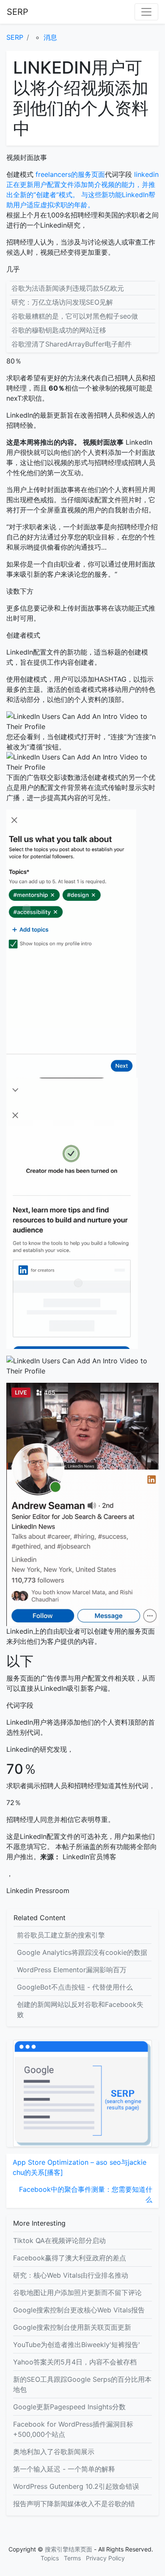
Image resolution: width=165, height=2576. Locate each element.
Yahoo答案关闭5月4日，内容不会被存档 (75, 2362)
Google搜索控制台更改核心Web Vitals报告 (79, 2310)
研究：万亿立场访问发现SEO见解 (62, 302)
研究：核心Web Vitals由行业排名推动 (71, 2275)
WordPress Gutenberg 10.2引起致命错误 (76, 2486)
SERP (18, 12)
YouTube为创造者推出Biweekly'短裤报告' (77, 2345)
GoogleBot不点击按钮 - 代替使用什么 (75, 1987)
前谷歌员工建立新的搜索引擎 (61, 1935)
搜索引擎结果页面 (69, 2549)
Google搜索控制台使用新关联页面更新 (72, 2327)
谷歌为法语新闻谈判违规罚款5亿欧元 (68, 288)
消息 (50, 37)
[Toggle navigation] (146, 12)
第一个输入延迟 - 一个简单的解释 (64, 2469)
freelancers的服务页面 (69, 174)
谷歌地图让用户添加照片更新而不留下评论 (77, 2293)
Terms (72, 2558)
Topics (50, 2558)
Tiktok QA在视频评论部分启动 (59, 2240)
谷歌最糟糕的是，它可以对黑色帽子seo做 (75, 316)
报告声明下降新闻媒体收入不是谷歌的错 (74, 2504)
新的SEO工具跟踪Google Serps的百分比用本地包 (82, 2384)
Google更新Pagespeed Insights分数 (69, 2407)
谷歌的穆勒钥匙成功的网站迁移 (59, 330)
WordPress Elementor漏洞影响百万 (72, 1970)
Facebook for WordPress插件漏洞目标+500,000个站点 (73, 2429)
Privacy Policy (105, 2558)
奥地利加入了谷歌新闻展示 (54, 2452)
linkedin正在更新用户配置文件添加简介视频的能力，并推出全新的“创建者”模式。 (82, 184)
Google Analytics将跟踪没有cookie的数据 (82, 1952)
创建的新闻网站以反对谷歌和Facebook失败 (80, 2009)
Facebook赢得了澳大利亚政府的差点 (70, 2258)
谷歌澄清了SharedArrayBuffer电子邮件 (71, 344)
